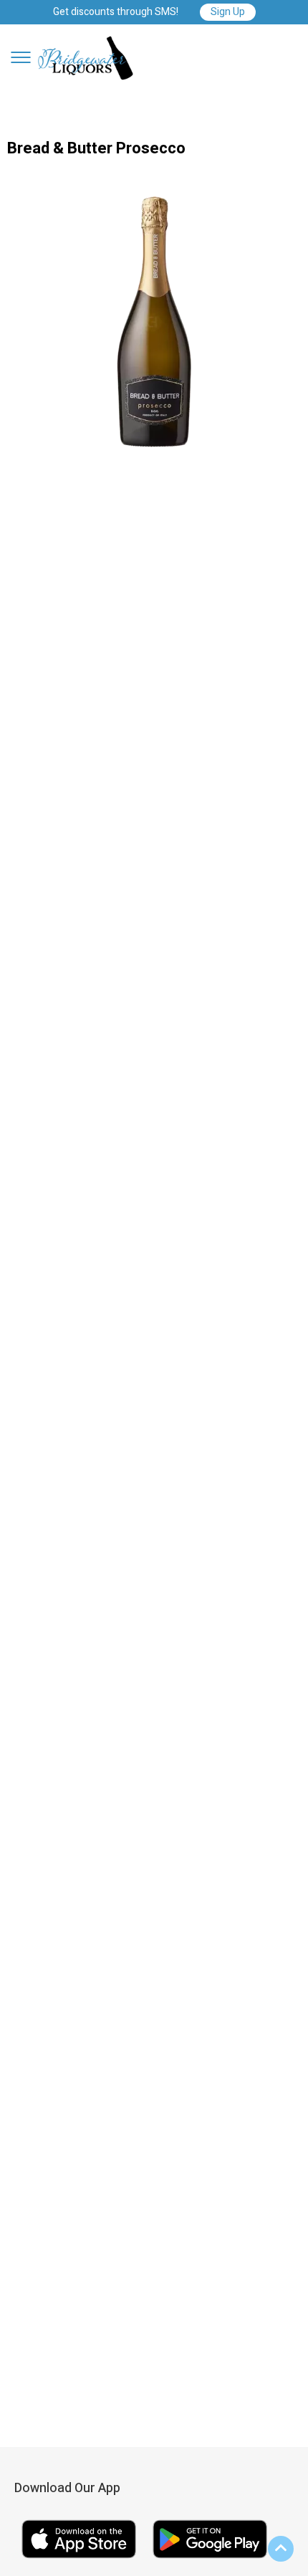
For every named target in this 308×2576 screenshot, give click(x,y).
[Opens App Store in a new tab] (80, 2560)
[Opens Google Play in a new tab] (210, 2560)
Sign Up (228, 12)
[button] (21, 57)
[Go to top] (281, 2549)
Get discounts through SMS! (116, 13)
